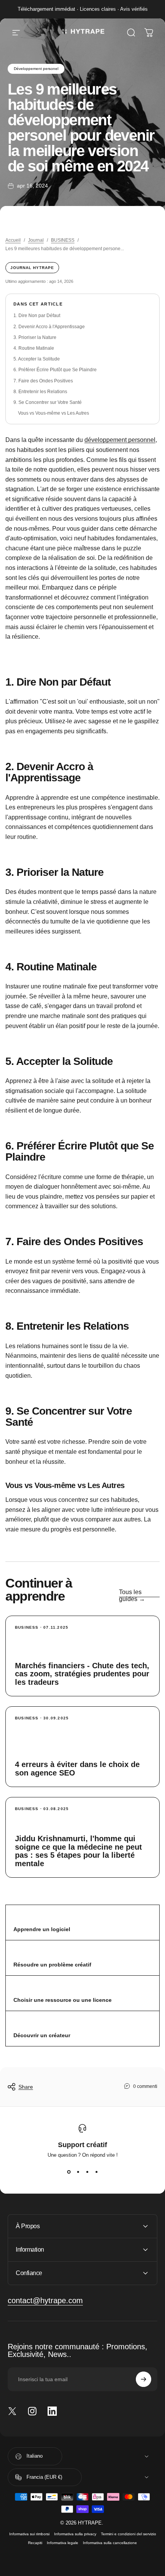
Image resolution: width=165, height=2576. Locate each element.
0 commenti (145, 2086)
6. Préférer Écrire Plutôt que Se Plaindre (55, 370)
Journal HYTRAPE (32, 268)
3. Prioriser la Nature (35, 337)
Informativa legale (63, 2543)
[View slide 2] (78, 2172)
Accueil (13, 240)
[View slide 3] (87, 2172)
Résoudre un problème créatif (52, 1965)
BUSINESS (63, 240)
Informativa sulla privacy (75, 2534)
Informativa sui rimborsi (29, 2534)
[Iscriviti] (144, 2379)
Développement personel (36, 69)
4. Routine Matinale (34, 348)
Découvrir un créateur (42, 2035)
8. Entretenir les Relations (40, 392)
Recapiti (35, 2543)
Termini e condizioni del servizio (129, 2534)
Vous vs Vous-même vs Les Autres (54, 413)
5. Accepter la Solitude (37, 359)
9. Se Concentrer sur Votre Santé (48, 402)
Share (26, 2087)
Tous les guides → (132, 1595)
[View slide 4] (96, 2172)
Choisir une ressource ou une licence (63, 2000)
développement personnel (120, 440)
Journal (36, 240)
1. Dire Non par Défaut (37, 316)
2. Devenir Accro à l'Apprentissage (49, 327)
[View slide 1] (69, 2172)
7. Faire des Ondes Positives (43, 381)
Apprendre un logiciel (42, 1929)
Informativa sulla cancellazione (110, 2543)
